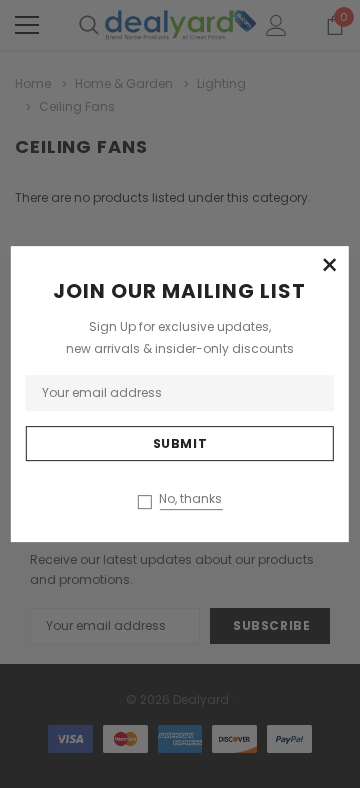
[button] (329, 266)
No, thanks (190, 499)
